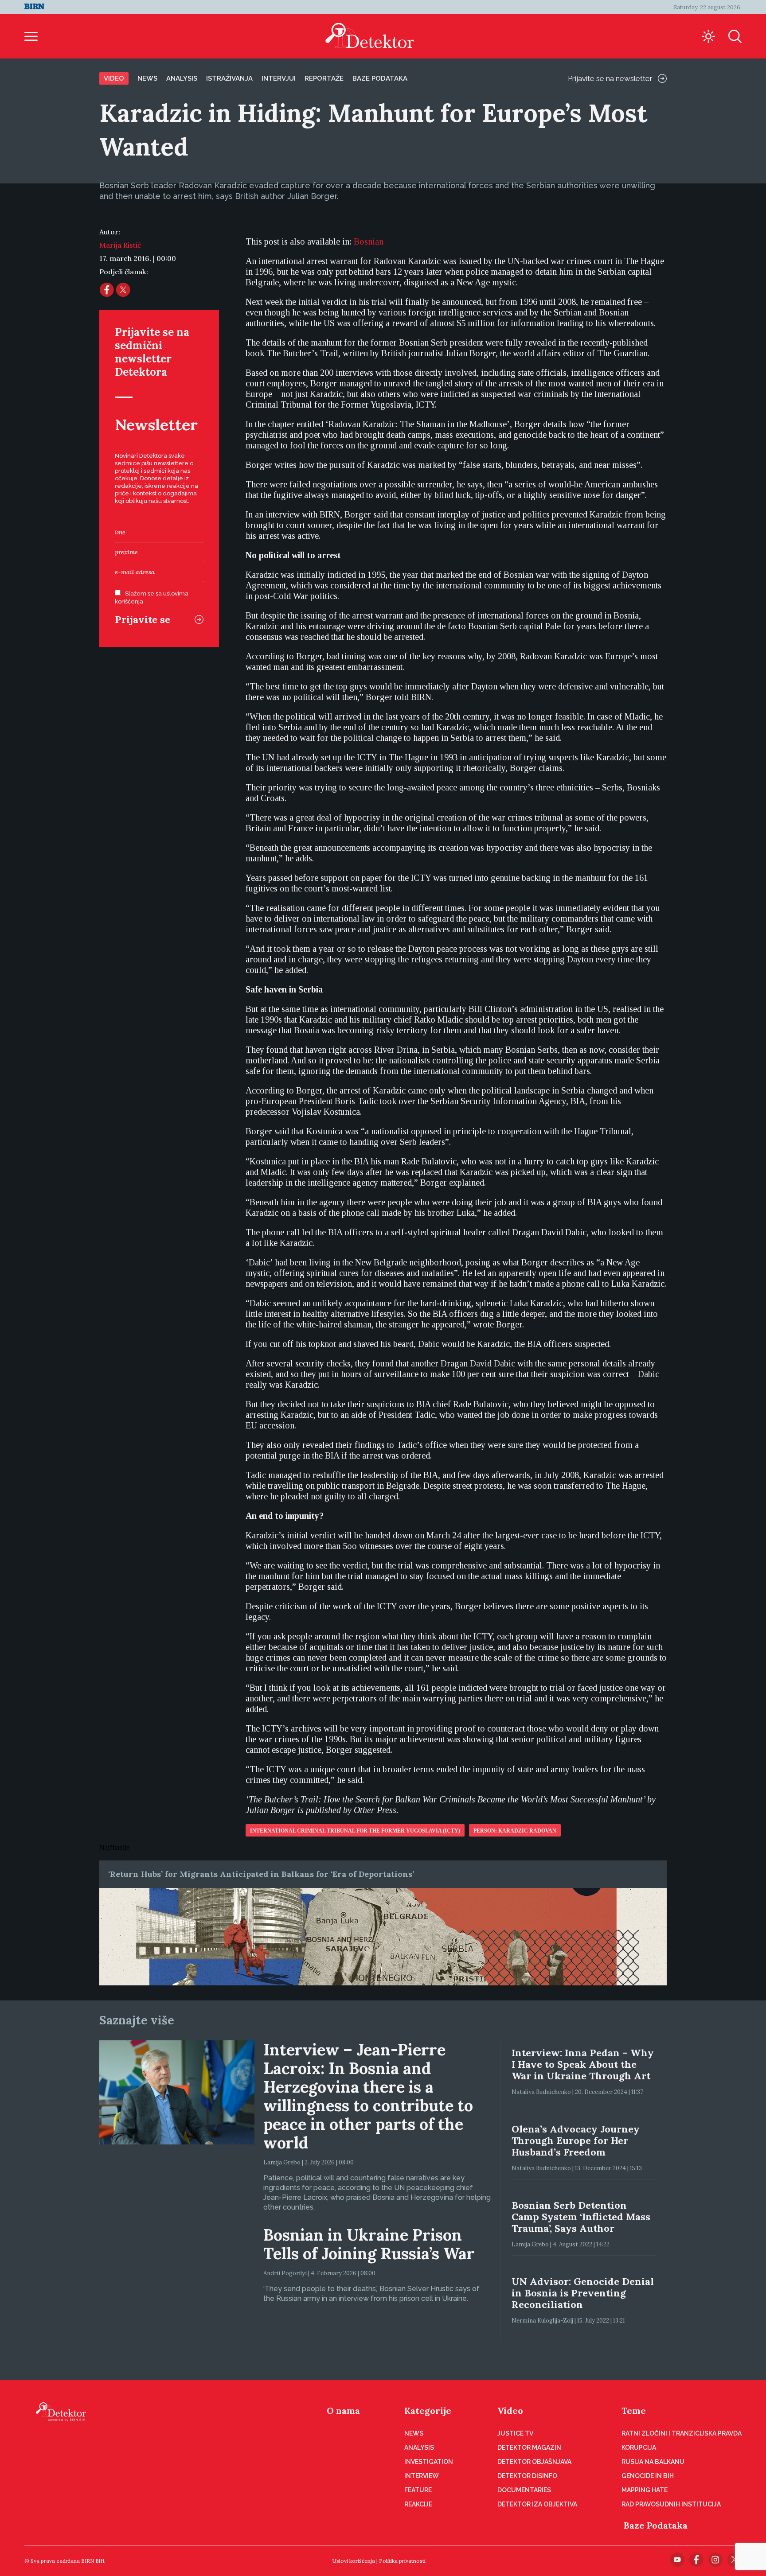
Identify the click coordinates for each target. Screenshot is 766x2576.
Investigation (429, 2462)
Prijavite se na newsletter (610, 78)
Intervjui (279, 78)
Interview (422, 2476)
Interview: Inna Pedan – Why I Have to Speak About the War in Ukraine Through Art (583, 2064)
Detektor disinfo (527, 2476)
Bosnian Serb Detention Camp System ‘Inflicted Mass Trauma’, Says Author (581, 2217)
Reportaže (324, 78)
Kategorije (428, 2411)
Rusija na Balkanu (653, 2462)
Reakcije (418, 2504)
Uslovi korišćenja (354, 2561)
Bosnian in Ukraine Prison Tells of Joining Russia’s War (369, 2244)
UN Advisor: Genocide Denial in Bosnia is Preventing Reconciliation (583, 2293)
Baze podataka (380, 78)
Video (114, 78)
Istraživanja (229, 78)
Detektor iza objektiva (537, 2504)
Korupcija (639, 2448)
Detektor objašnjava (534, 2462)
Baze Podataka (656, 2525)
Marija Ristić (120, 245)
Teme (634, 2411)
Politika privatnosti (402, 2561)
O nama (343, 2411)
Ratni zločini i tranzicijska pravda (682, 2433)
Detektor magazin (529, 2448)
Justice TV (515, 2433)
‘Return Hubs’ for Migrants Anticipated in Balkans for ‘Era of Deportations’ (261, 1874)
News (147, 78)
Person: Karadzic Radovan (515, 1831)
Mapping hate (645, 2490)
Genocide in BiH (648, 2476)
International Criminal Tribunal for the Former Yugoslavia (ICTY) (355, 1831)
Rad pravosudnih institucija (671, 2504)
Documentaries (524, 2490)
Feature (418, 2490)
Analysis (182, 78)
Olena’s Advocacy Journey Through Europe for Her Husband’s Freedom (576, 2140)
